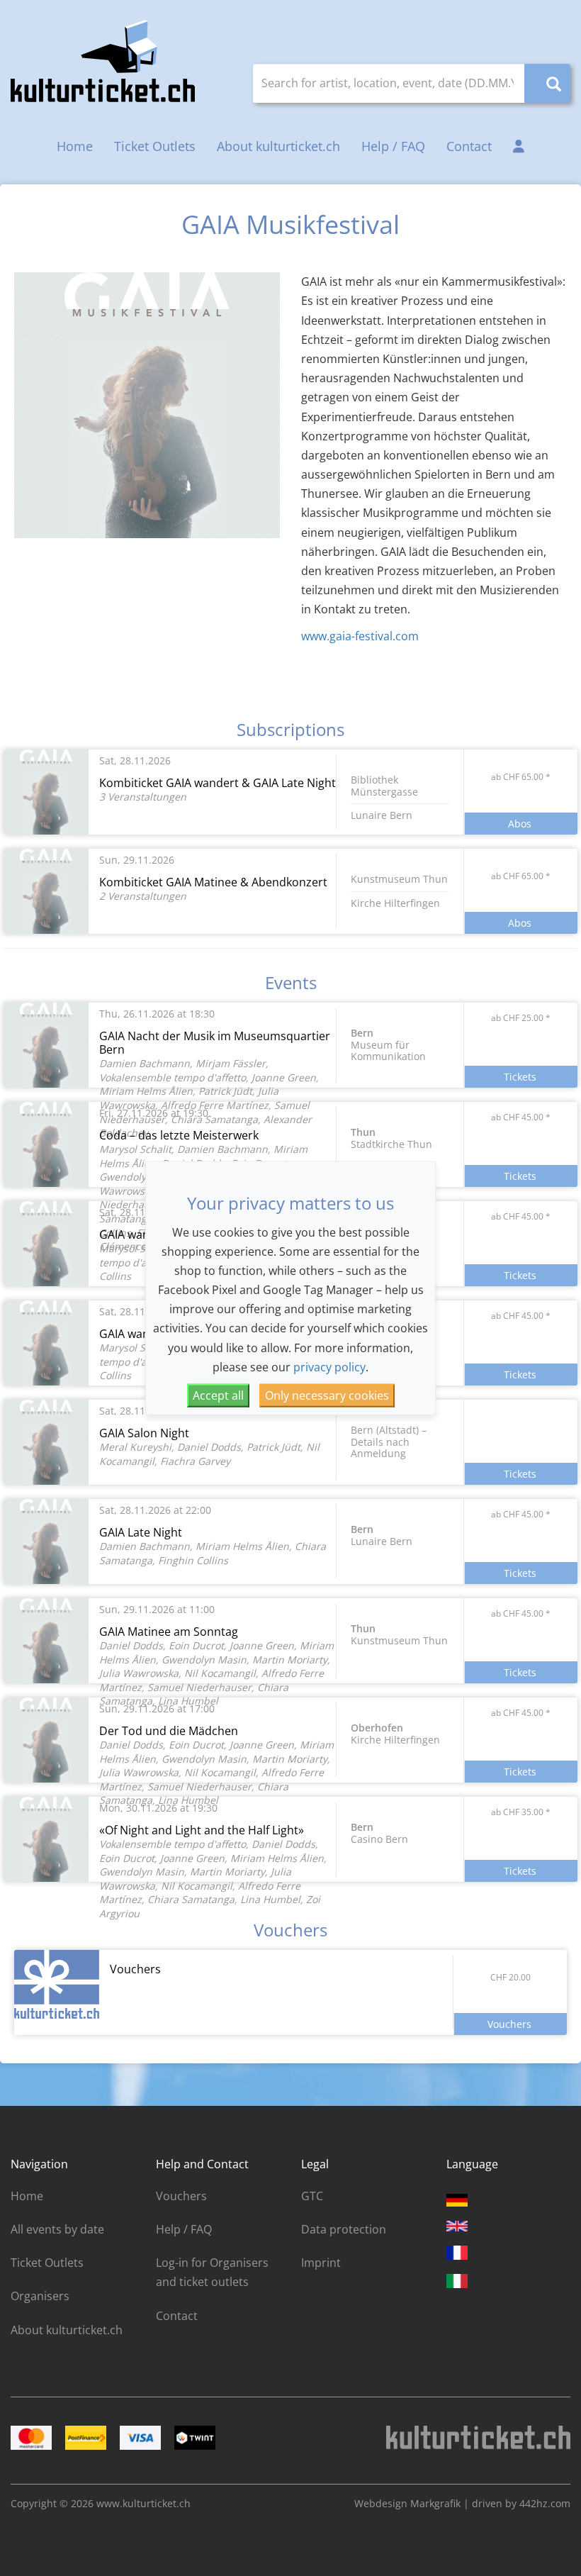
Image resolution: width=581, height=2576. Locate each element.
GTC (312, 2196)
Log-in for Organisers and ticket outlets (212, 2272)
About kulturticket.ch (278, 146)
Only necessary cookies (327, 1395)
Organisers (40, 2296)
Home (75, 146)
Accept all (218, 1395)
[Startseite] (103, 61)
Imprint (321, 2263)
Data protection (344, 2229)
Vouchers (181, 2196)
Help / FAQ (393, 146)
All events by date (57, 2229)
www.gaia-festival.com (360, 636)
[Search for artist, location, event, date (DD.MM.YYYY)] (547, 83)
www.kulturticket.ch (143, 2503)
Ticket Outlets (155, 146)
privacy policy (329, 1366)
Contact (469, 146)
